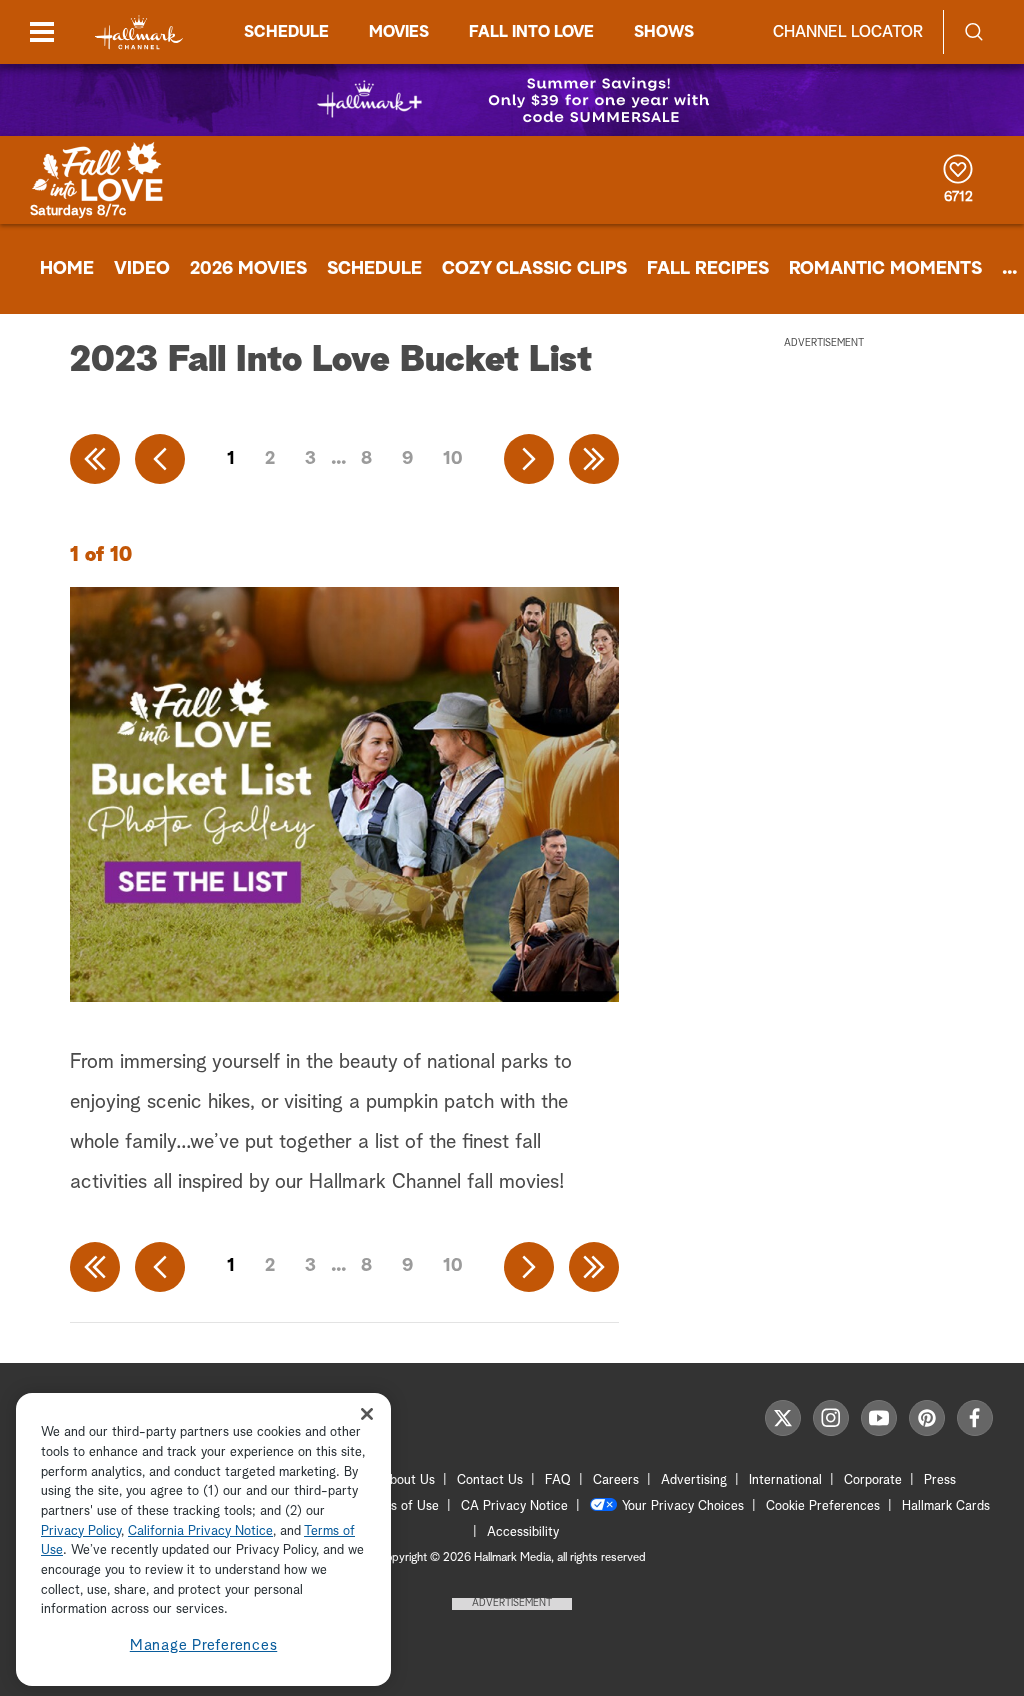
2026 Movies (248, 269)
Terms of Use (400, 1506)
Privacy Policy (81, 1531)
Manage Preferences (204, 1645)
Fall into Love (531, 32)
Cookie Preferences (823, 1506)
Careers (616, 1480)
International (785, 1480)
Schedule (286, 32)
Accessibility (523, 1532)
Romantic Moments (885, 269)
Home (67, 269)
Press (940, 1480)
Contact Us (490, 1480)
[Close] (367, 1413)
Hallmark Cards (946, 1506)
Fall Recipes (708, 269)
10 (453, 459)
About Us (408, 1480)
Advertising (694, 1480)
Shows (664, 32)
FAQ (558, 1480)
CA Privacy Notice (514, 1506)
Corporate (873, 1480)
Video (142, 269)
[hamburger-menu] (42, 32)
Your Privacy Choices (683, 1506)
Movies (399, 32)
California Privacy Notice (200, 1531)
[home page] (139, 32)
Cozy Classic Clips (534, 269)
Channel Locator (848, 32)
